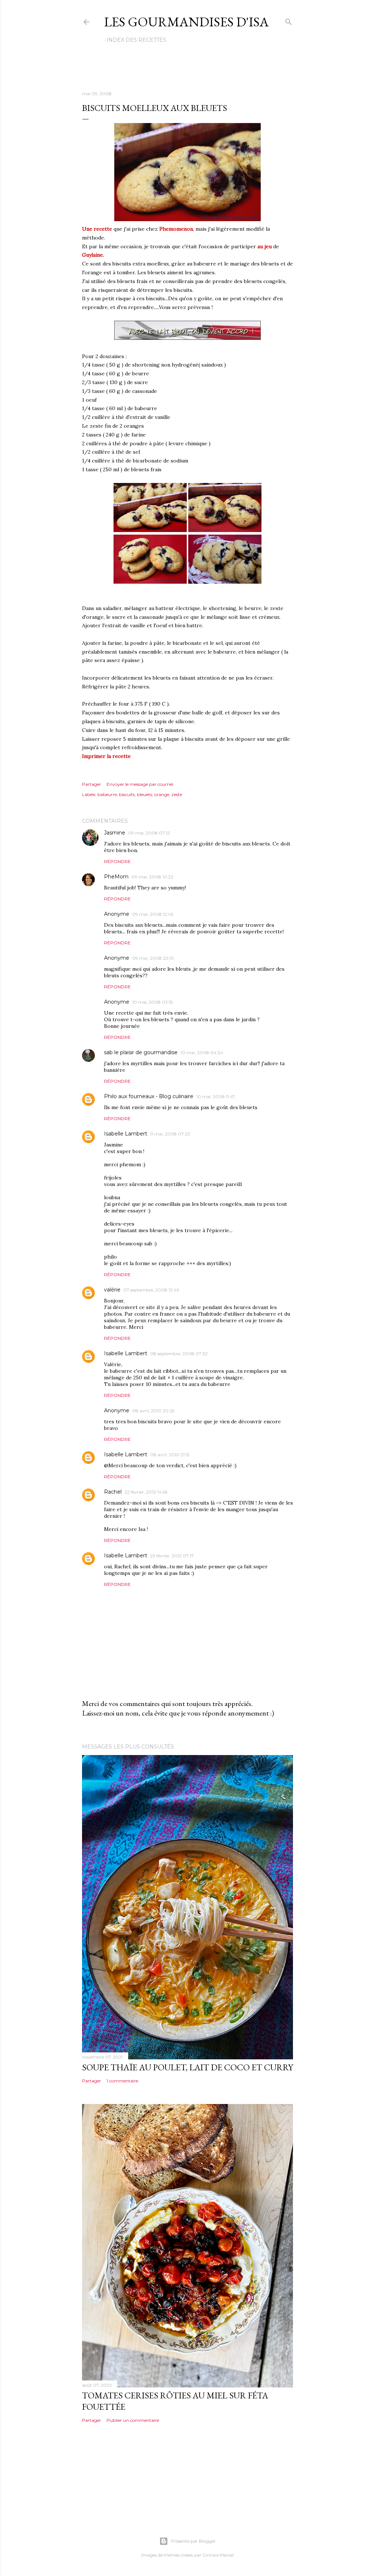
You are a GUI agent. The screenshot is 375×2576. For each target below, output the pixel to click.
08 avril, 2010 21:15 (170, 1455)
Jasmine (115, 833)
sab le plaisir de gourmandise (141, 1052)
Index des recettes (136, 40)
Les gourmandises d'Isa (186, 22)
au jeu (265, 246)
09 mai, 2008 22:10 (153, 958)
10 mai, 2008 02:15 (152, 1002)
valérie (112, 1290)
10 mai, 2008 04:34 (202, 1053)
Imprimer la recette (106, 756)
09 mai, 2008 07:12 (149, 833)
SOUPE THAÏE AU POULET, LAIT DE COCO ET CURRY (187, 2067)
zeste (177, 794)
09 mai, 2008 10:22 (152, 877)
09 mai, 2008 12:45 (153, 914)
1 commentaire (122, 2081)
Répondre (117, 861)
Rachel (113, 1492)
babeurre (107, 794)
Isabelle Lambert (126, 1134)
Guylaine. (93, 255)
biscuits (127, 794)
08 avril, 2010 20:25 (153, 1411)
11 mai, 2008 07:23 (170, 1134)
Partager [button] (92, 784)
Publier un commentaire (133, 2420)
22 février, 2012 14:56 (146, 1492)
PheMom (116, 877)
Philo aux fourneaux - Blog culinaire (149, 1096)
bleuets (144, 794)
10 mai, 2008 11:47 (216, 1096)
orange (162, 794)
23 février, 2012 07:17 (172, 1556)
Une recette (97, 229)
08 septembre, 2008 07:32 (179, 1354)
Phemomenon (176, 229)
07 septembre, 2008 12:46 (151, 1290)
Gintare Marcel (218, 2555)
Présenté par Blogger (193, 2541)
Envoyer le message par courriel (140, 784)
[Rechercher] (289, 20)
